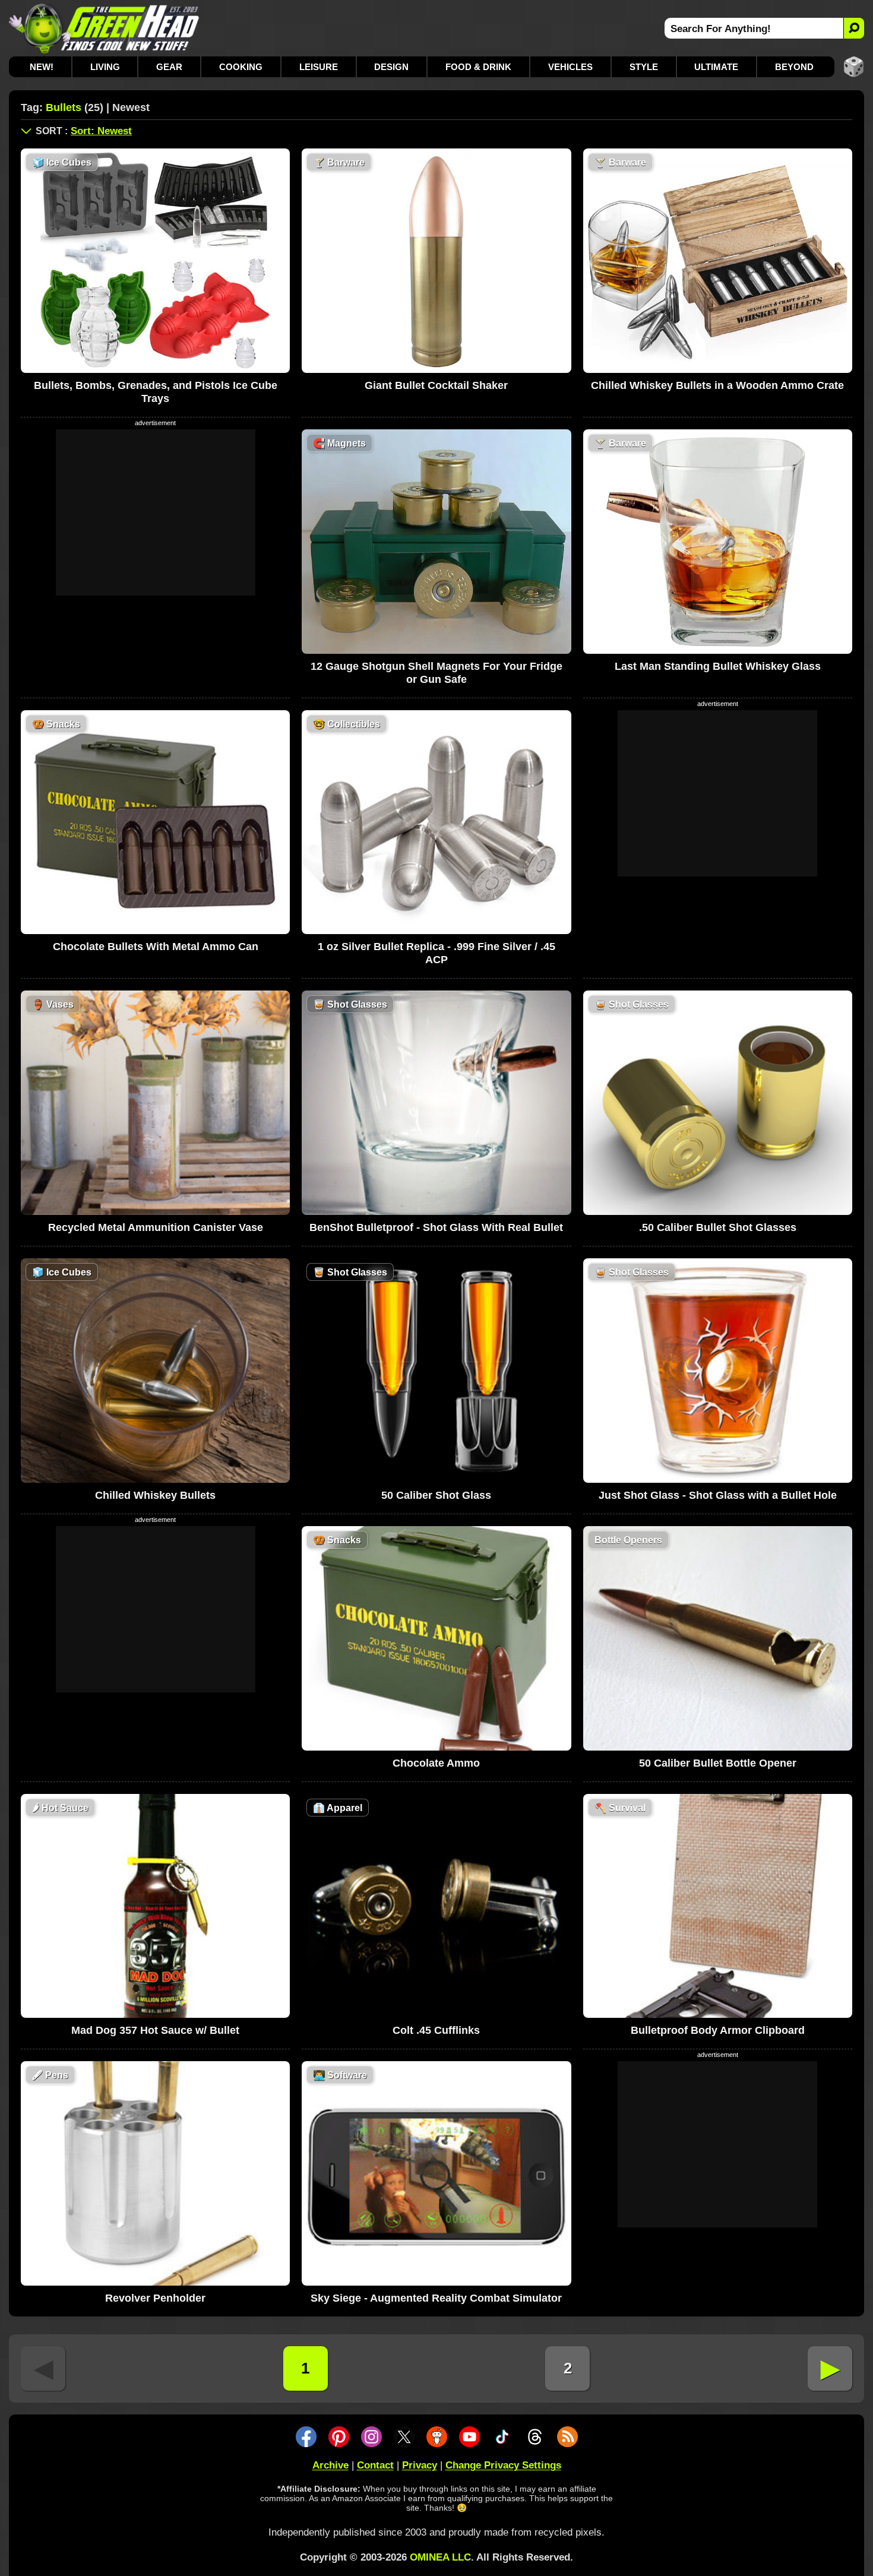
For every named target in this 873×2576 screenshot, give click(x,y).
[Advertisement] (156, 512)
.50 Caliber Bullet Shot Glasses (718, 1227)
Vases (53, 1004)
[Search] (854, 28)
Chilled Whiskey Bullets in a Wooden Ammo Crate (717, 385)
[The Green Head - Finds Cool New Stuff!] (104, 28)
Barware (339, 162)
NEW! (42, 67)
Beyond (794, 67)
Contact (375, 2465)
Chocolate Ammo (436, 1763)
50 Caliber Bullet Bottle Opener (718, 1763)
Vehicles (570, 67)
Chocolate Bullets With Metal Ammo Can (156, 947)
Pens (50, 2075)
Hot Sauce (60, 1808)
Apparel (338, 1808)
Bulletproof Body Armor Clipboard (718, 2030)
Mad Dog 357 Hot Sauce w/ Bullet (155, 2030)
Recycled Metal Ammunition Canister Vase (156, 1227)
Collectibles (347, 724)
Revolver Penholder (155, 2298)
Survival (620, 1808)
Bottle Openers (628, 1540)
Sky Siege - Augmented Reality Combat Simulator (436, 2298)
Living (105, 67)
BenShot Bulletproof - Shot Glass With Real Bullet (436, 1227)
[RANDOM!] (854, 67)
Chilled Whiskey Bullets (155, 1495)
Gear (169, 67)
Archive (330, 2465)
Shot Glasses (350, 1004)
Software (340, 2075)
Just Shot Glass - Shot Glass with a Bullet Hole (718, 1495)
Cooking (241, 67)
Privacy (420, 2465)
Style (644, 67)
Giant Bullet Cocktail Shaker (436, 385)
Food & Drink (478, 67)
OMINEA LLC (440, 2557)
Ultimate (716, 67)
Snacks (56, 724)
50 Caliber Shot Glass (436, 1495)
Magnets (339, 443)
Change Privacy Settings (503, 2465)
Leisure (319, 67)
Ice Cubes (62, 162)
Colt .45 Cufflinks (436, 2030)
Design (391, 67)
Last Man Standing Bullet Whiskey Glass (718, 666)
